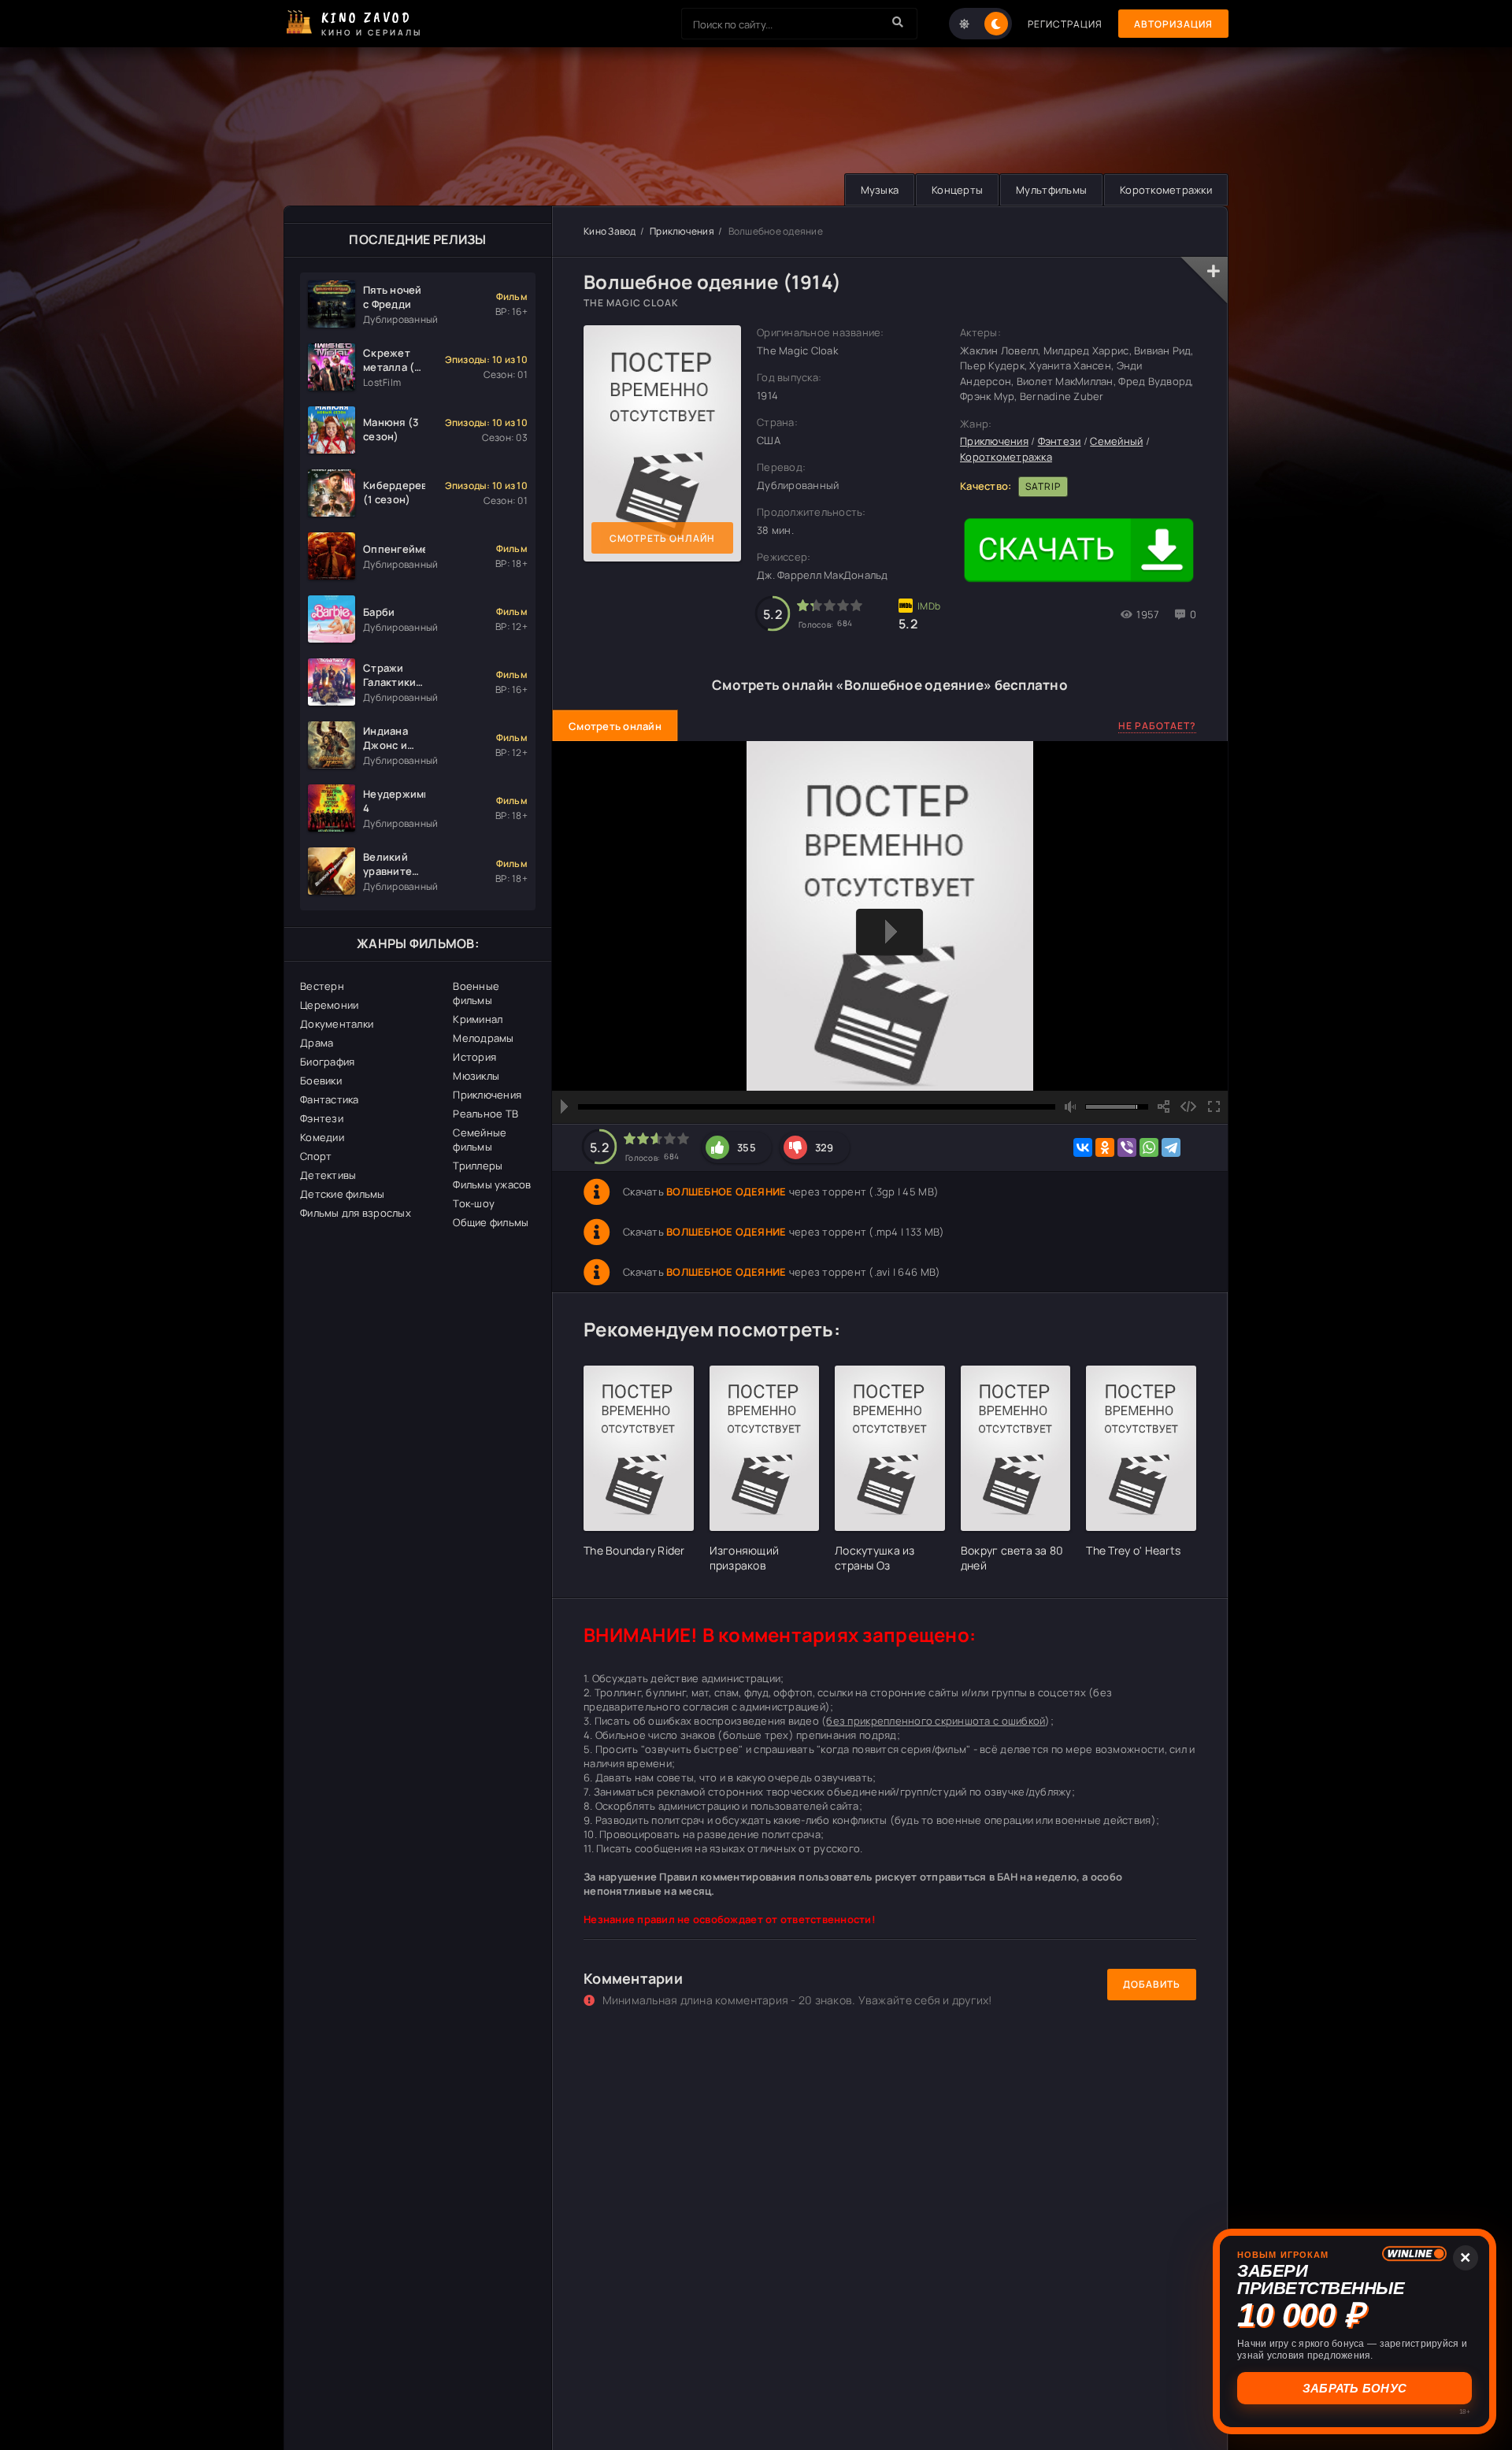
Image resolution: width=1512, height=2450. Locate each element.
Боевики (321, 1080)
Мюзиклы (476, 1076)
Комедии (322, 1137)
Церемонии (329, 1005)
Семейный (1116, 441)
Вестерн (322, 986)
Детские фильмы (343, 1194)
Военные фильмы (476, 993)
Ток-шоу (474, 1203)
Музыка (880, 190)
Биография (327, 1062)
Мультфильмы (1051, 190)
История (474, 1057)
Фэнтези (322, 1118)
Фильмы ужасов (492, 1184)
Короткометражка (1006, 457)
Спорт (316, 1156)
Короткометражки (1166, 190)
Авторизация (1173, 24)
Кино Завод (610, 231)
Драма (317, 1043)
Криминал (478, 1019)
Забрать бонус (1354, 2388)
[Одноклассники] (1105, 1147)
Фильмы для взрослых (356, 1213)
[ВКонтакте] (1083, 1147)
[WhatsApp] (1149, 1147)
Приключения (487, 1095)
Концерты (957, 190)
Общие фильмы (491, 1222)
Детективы (328, 1175)
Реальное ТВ (485, 1114)
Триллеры (478, 1166)
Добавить (1152, 1984)
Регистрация (1065, 24)
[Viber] (1127, 1147)
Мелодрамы (483, 1038)
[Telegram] (1171, 1147)
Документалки (337, 1024)
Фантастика (330, 1099)
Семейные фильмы (480, 1140)
